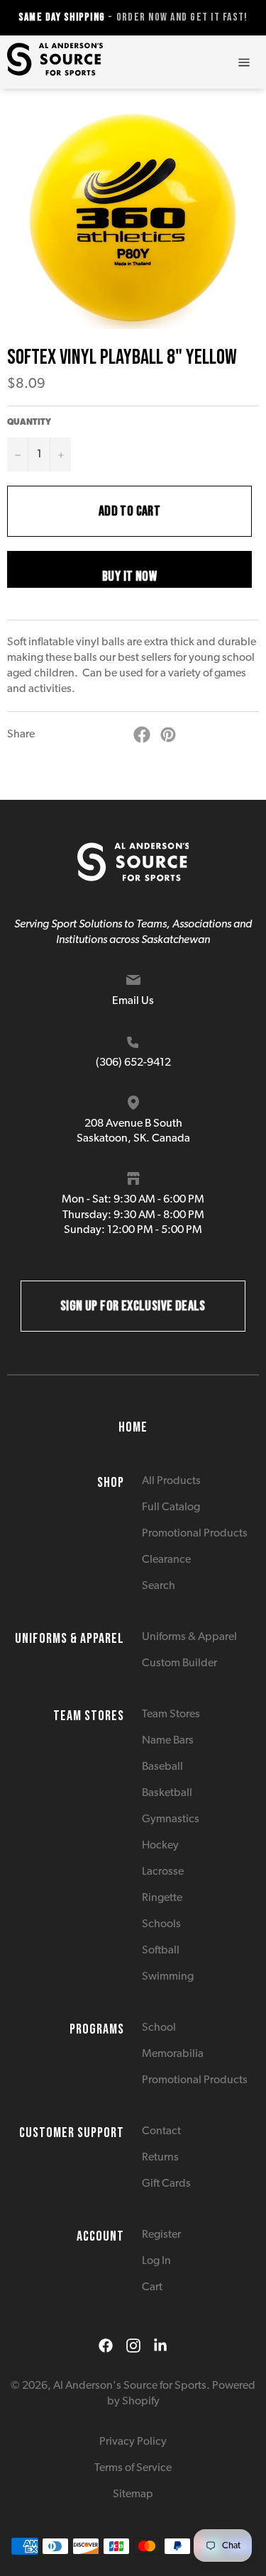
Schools (161, 1924)
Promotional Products (195, 1534)
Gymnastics (171, 1819)
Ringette (162, 1898)
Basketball (167, 1793)
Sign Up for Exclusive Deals (133, 1306)
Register (161, 2235)
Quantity (29, 423)
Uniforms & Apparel (189, 1637)
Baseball (162, 1767)
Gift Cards (166, 2184)
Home (133, 1427)
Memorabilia (173, 2054)
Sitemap (133, 2494)
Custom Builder (179, 1663)
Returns (160, 2158)
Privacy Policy (133, 2442)
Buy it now (129, 576)
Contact (161, 2131)
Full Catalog (171, 1507)
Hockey (160, 1846)
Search (159, 1586)
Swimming (168, 1977)
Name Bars (168, 1741)
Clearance (166, 1560)
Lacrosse (163, 1872)
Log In (156, 2261)
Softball (161, 1951)
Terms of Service (133, 2468)
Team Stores (171, 1714)
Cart (152, 2287)
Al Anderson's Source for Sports (130, 2386)
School (159, 2028)
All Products (171, 1481)
